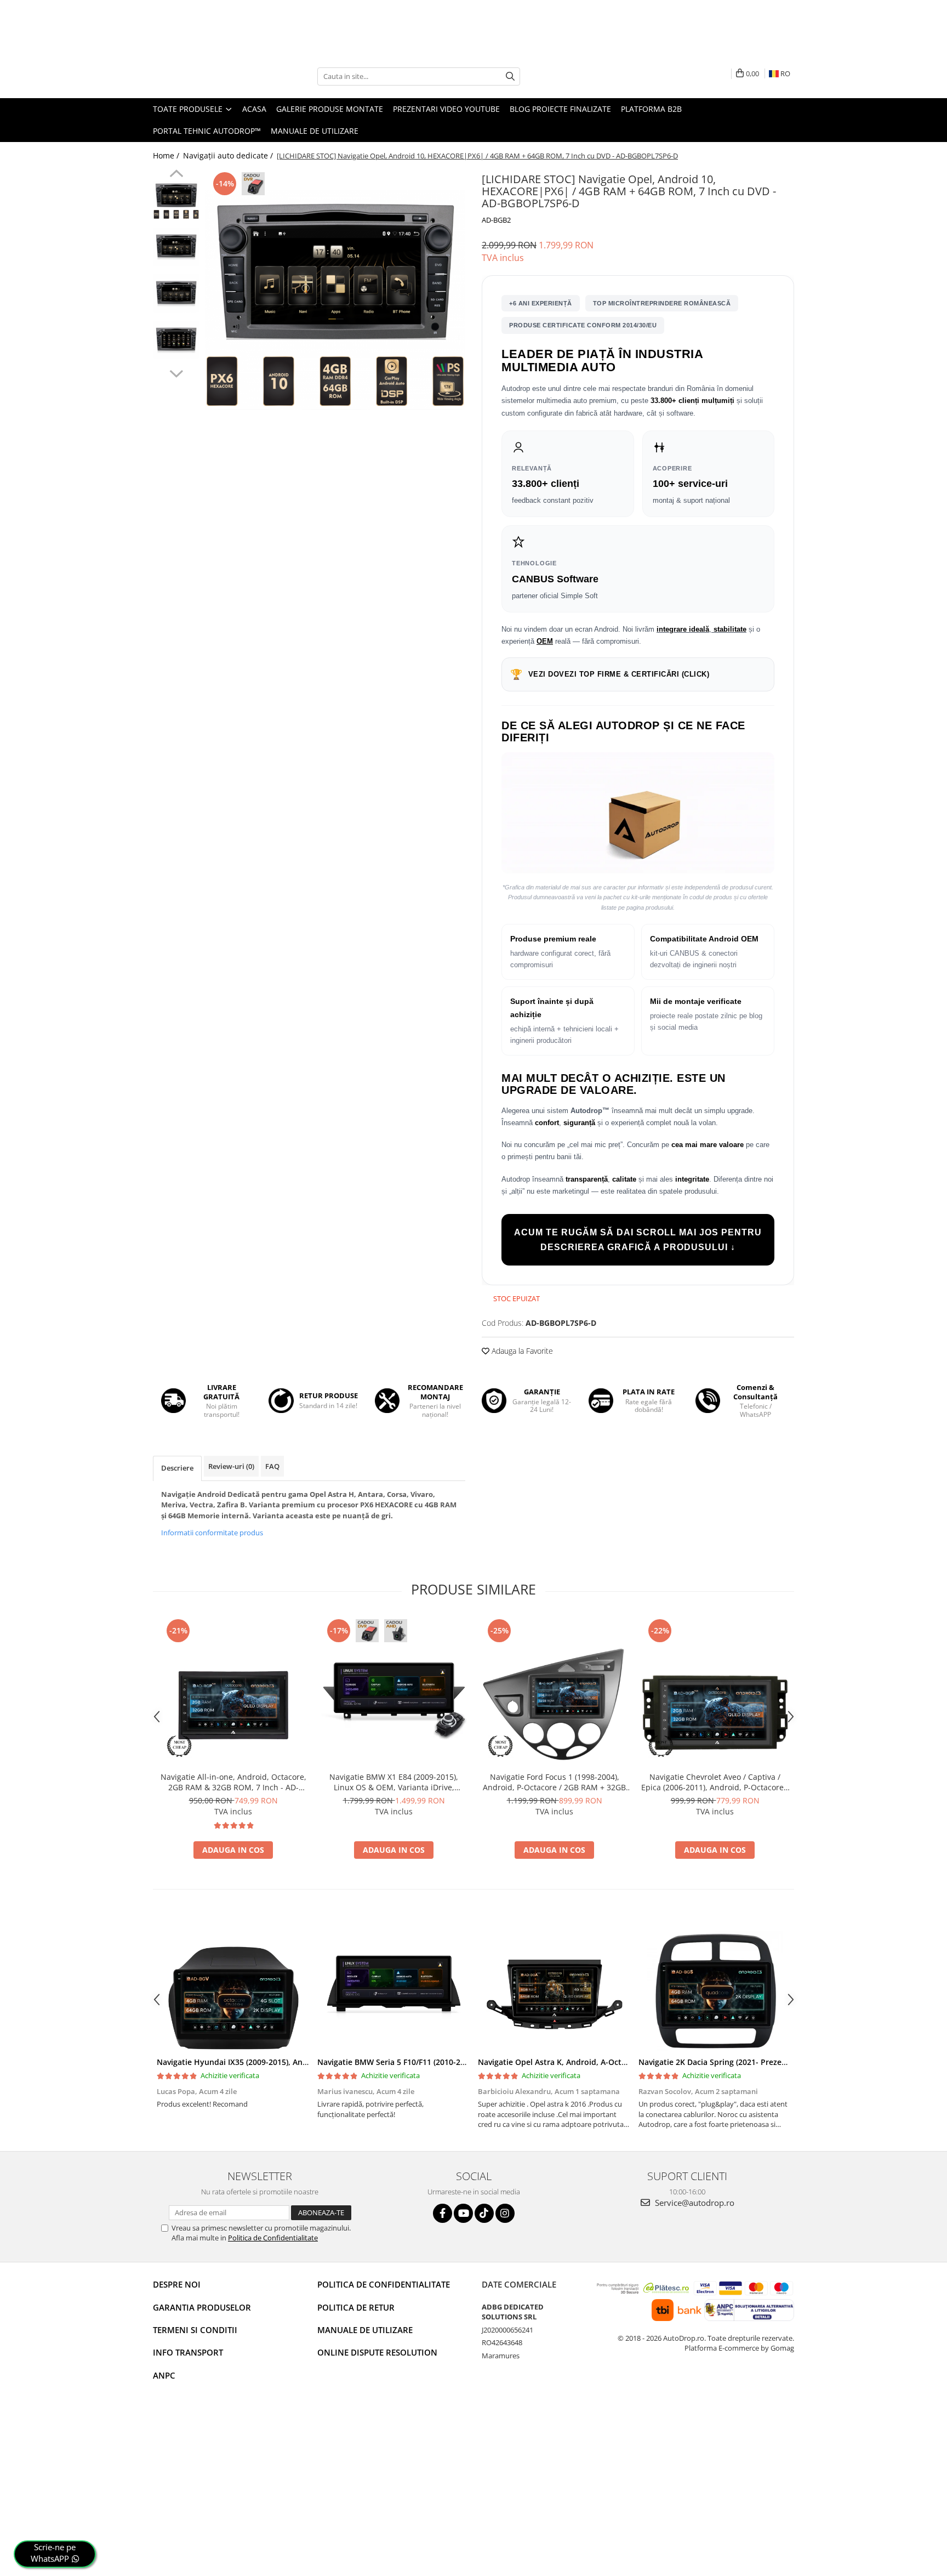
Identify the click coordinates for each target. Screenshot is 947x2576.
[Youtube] (463, 2213)
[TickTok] (484, 2213)
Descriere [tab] (177, 1468)
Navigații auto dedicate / (229, 155)
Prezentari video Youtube (446, 109)
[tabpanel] (335, 300)
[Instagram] (505, 2213)
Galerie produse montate (330, 109)
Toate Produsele (189, 109)
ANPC (164, 2375)
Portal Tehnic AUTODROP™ (207, 131)
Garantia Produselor (202, 2307)
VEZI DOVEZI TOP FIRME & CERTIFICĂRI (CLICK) (610, 674)
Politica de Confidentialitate (273, 2238)
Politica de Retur (356, 2307)
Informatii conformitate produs (212, 1533)
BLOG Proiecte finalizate (560, 109)
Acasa (254, 109)
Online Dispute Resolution (377, 2352)
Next (176, 372)
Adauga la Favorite (521, 1351)
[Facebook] (443, 2213)
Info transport (188, 2352)
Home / (167, 155)
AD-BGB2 (496, 220)
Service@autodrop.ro (694, 2203)
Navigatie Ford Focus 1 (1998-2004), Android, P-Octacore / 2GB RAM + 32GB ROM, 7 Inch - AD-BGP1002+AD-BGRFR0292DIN (554, 1782)
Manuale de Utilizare (315, 131)
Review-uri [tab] (231, 1466)
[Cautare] (510, 76)
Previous (176, 175)
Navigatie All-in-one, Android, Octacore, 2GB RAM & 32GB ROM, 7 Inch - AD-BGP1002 (233, 1782)
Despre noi (177, 2284)
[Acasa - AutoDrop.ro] (208, 76)
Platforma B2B (651, 109)
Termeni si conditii (195, 2330)
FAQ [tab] (272, 1466)
